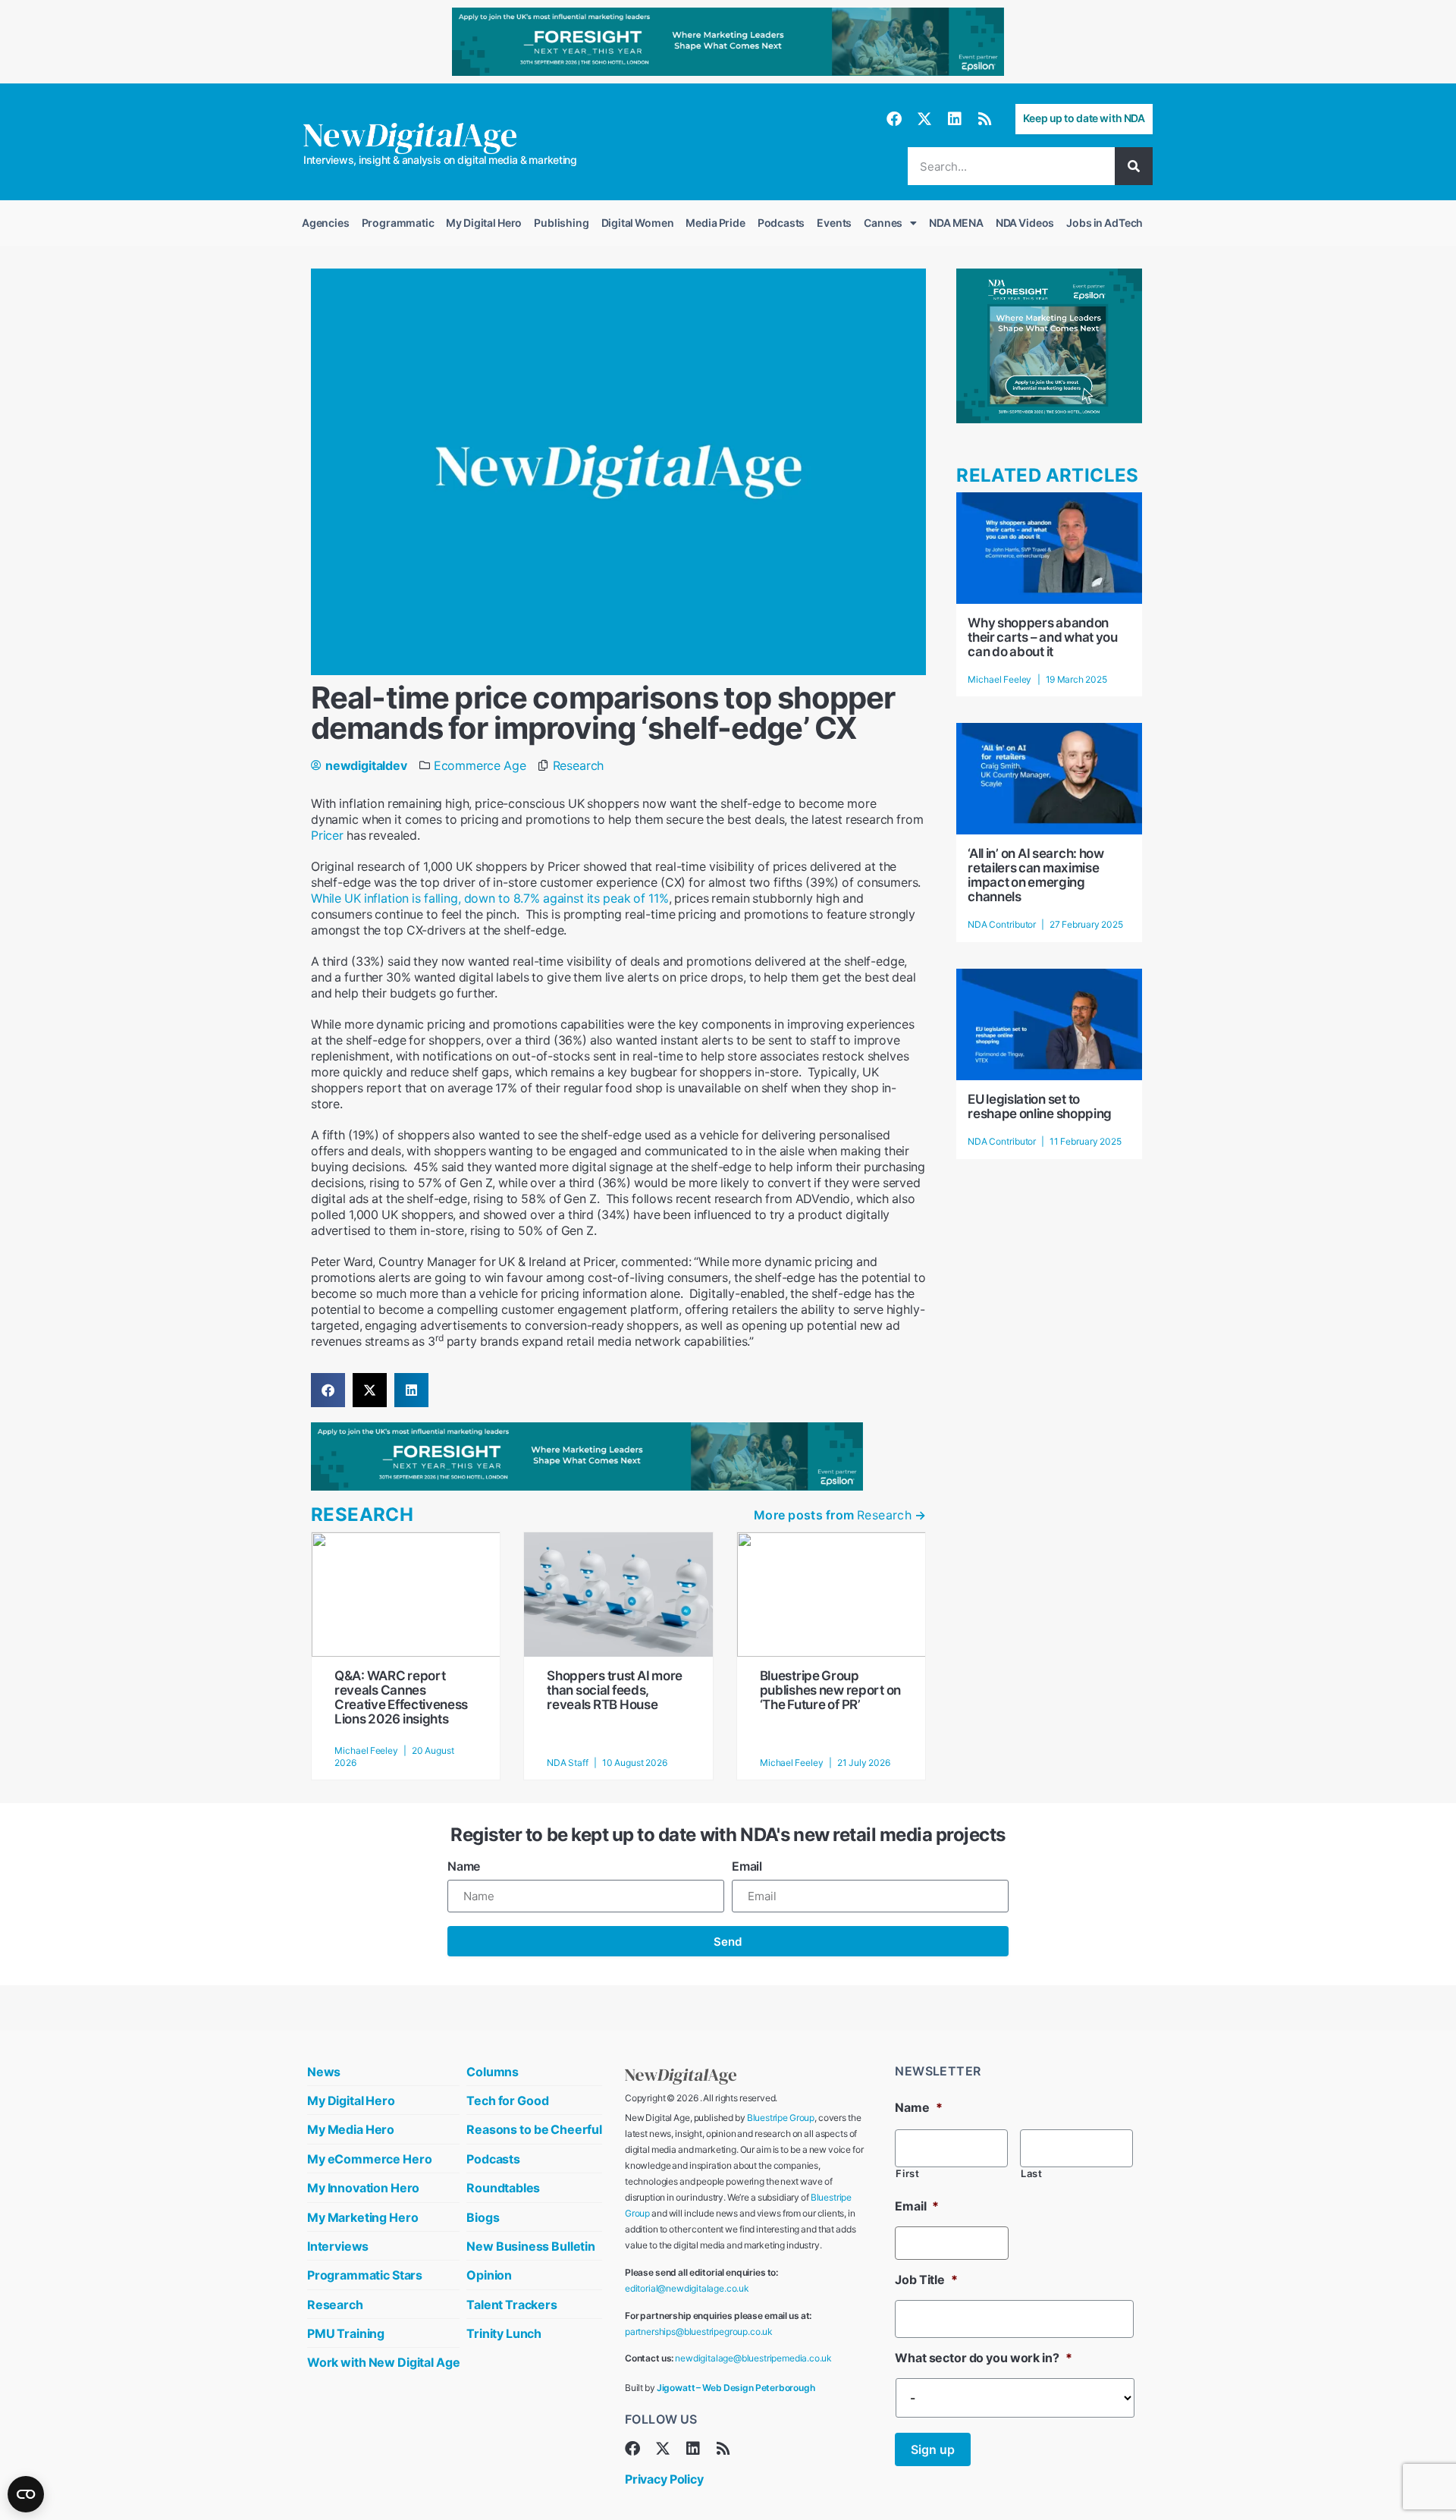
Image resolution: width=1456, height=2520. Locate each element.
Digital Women (638, 223)
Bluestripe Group (781, 2118)
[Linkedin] (955, 119)
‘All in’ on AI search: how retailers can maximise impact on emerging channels (1036, 875)
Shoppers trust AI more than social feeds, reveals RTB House (615, 1690)
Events (834, 223)
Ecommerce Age (480, 765)
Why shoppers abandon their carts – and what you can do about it (1043, 637)
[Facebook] (894, 119)
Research (579, 765)
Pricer (327, 835)
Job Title (926, 2280)
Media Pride (715, 223)
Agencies (326, 223)
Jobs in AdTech (1105, 223)
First (907, 2174)
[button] (328, 1390)
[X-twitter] (924, 119)
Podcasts (781, 223)
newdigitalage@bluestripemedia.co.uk (753, 2358)
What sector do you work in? (983, 2358)
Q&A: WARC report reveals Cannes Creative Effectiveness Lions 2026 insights (401, 1697)
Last (1032, 2174)
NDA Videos (1025, 223)
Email (747, 1866)
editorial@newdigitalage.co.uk (687, 2288)
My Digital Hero (484, 223)
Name (464, 1866)
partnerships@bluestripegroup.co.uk (699, 2331)
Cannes (883, 223)
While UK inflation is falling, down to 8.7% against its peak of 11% (490, 898)
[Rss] (985, 119)
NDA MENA (956, 223)
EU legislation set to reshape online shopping (1040, 1106)
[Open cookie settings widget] (26, 2494)
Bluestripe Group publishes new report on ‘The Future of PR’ (830, 1690)
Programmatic (398, 223)
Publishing (561, 223)
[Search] (1134, 166)
